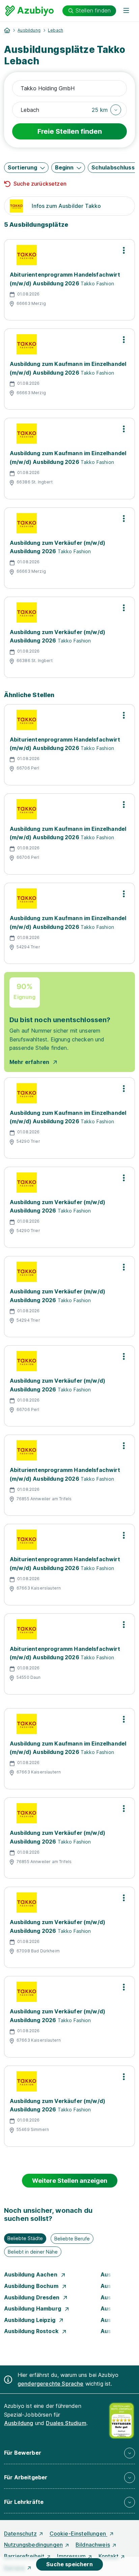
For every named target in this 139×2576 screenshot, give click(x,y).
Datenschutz (20, 2534)
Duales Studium (66, 2423)
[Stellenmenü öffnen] (124, 250)
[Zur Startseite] (30, 11)
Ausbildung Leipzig (30, 2320)
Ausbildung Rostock (32, 2331)
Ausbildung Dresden (32, 2297)
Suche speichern (69, 2564)
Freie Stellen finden (70, 131)
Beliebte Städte (25, 2238)
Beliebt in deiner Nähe (33, 2252)
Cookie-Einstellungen (78, 2534)
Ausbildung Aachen (31, 2274)
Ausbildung (29, 30)
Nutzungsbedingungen (33, 2545)
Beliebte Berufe (72, 2239)
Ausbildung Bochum (32, 2286)
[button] (106, 110)
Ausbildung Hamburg (33, 2308)
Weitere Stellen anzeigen (70, 2181)
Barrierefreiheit (24, 2556)
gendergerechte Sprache (51, 2384)
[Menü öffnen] (126, 11)
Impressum (71, 2556)
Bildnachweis (93, 2545)
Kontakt (108, 2556)
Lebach (55, 30)
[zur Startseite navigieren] (7, 30)
